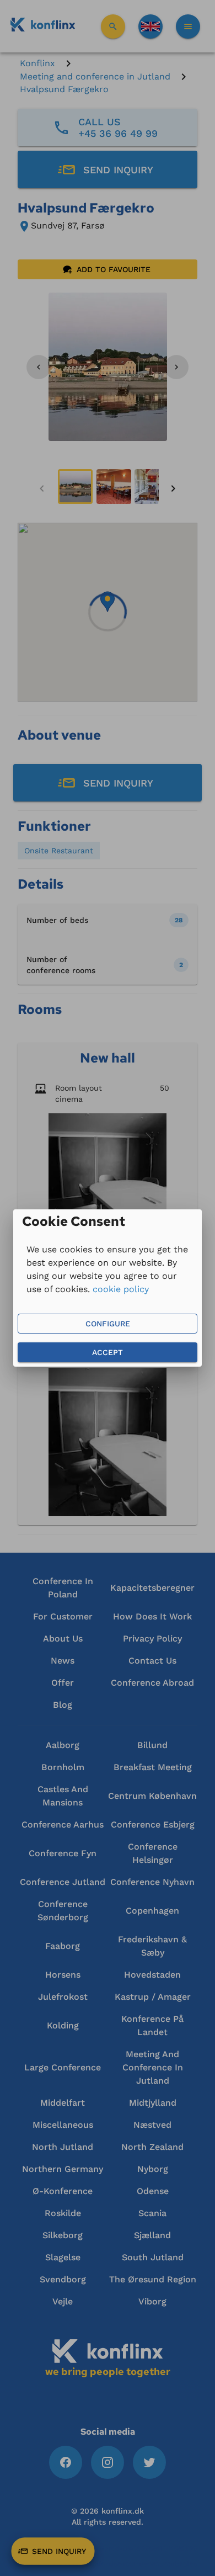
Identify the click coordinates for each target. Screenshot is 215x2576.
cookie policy (121, 1289)
